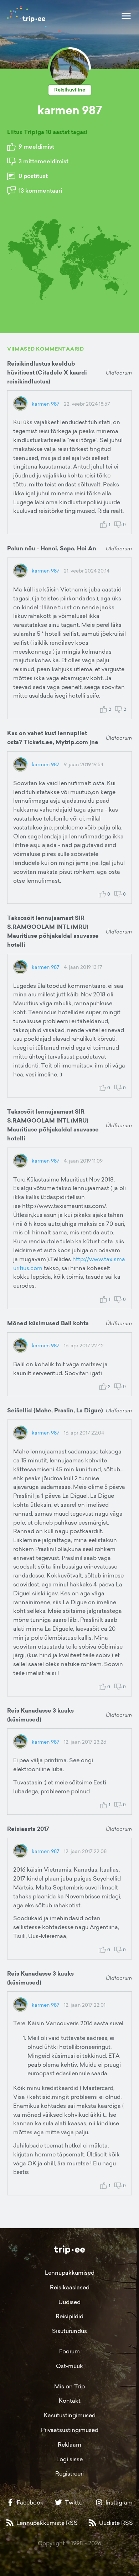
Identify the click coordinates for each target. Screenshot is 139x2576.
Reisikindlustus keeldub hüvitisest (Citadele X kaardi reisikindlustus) (47, 373)
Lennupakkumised (70, 2273)
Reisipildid (69, 2316)
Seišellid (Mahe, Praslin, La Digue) (55, 1410)
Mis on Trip (69, 2386)
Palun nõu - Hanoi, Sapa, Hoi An (52, 548)
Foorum (69, 2351)
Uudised (69, 2302)
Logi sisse (69, 2459)
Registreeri (69, 2473)
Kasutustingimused (70, 2415)
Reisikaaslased (70, 2287)
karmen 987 (46, 404)
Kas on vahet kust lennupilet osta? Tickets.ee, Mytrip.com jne (53, 738)
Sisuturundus (69, 2331)
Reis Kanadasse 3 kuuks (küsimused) (40, 1715)
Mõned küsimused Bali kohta (48, 1323)
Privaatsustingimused (70, 2430)
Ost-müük (69, 2366)
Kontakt (70, 2401)
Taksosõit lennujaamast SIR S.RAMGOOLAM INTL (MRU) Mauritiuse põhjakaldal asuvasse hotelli (53, 931)
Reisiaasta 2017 (28, 1829)
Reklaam (69, 2444)
